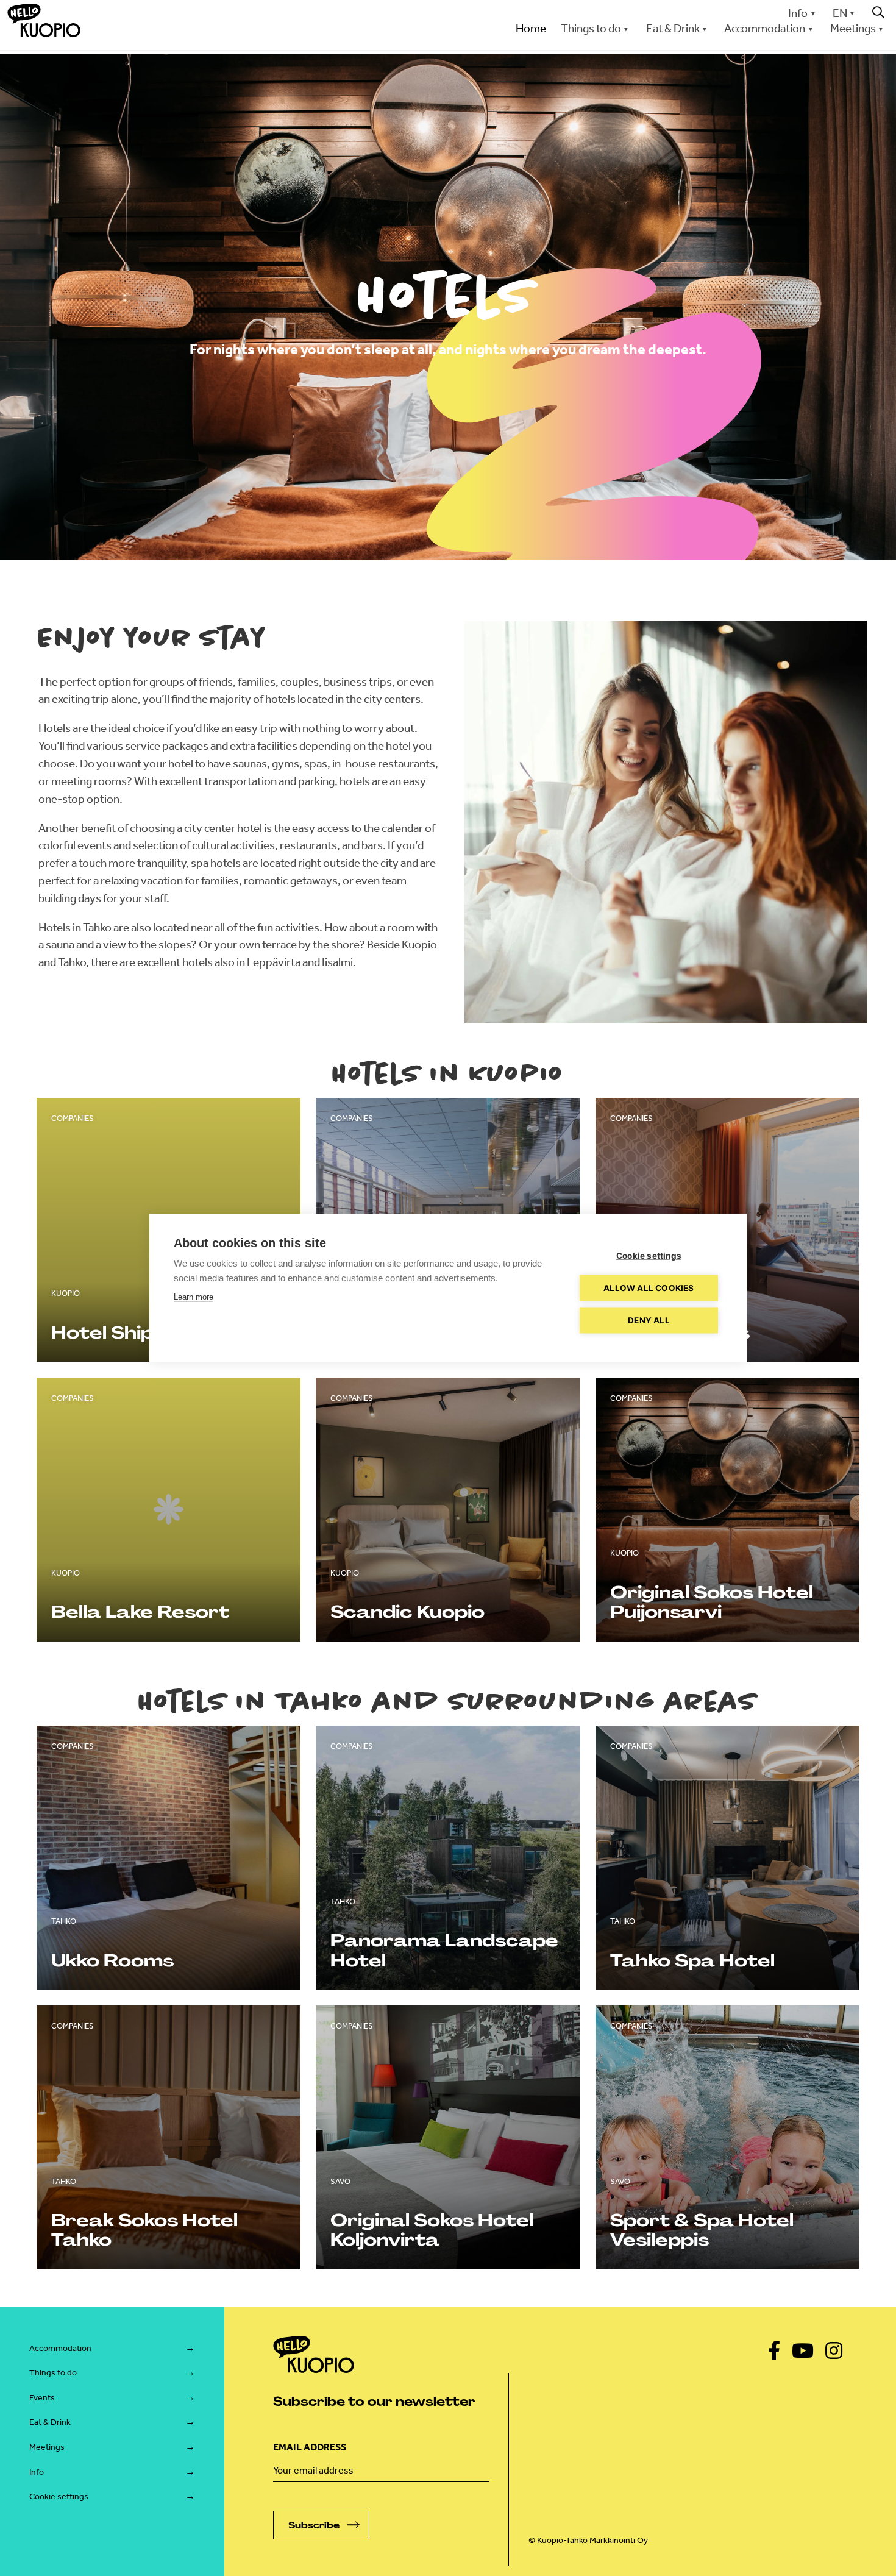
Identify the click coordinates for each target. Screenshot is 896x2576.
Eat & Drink (50, 2422)
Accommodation (60, 2348)
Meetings (47, 2447)
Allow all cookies (649, 1288)
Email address (310, 2447)
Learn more (194, 1297)
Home (531, 28)
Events (42, 2398)
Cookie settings (59, 2496)
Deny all (649, 1320)
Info (798, 13)
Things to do (53, 2373)
